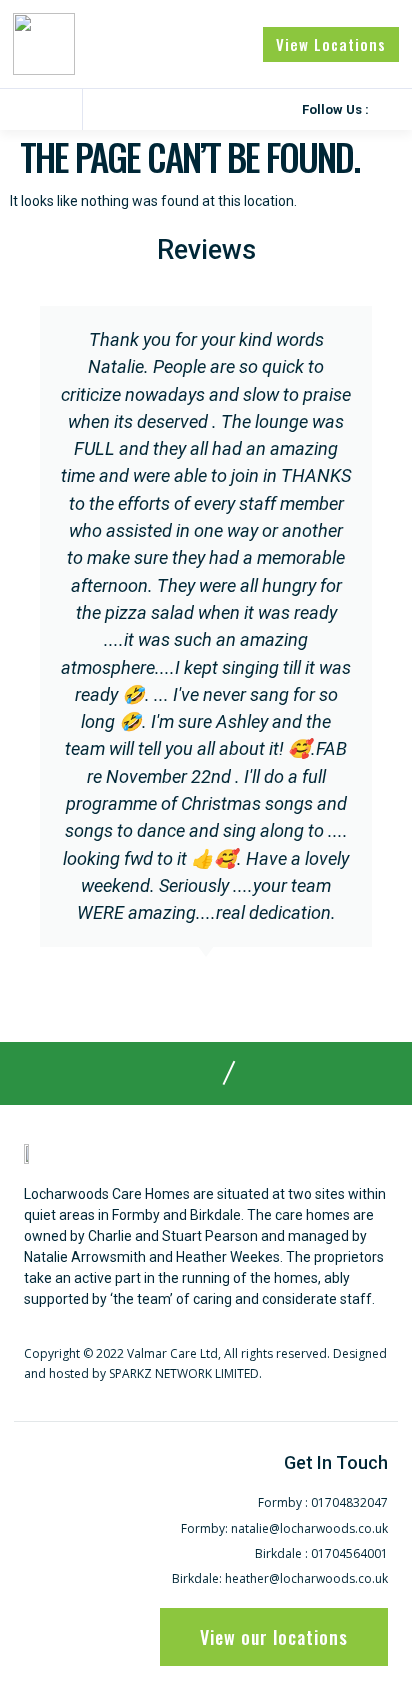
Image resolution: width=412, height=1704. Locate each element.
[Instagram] (386, 109)
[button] (23, 110)
